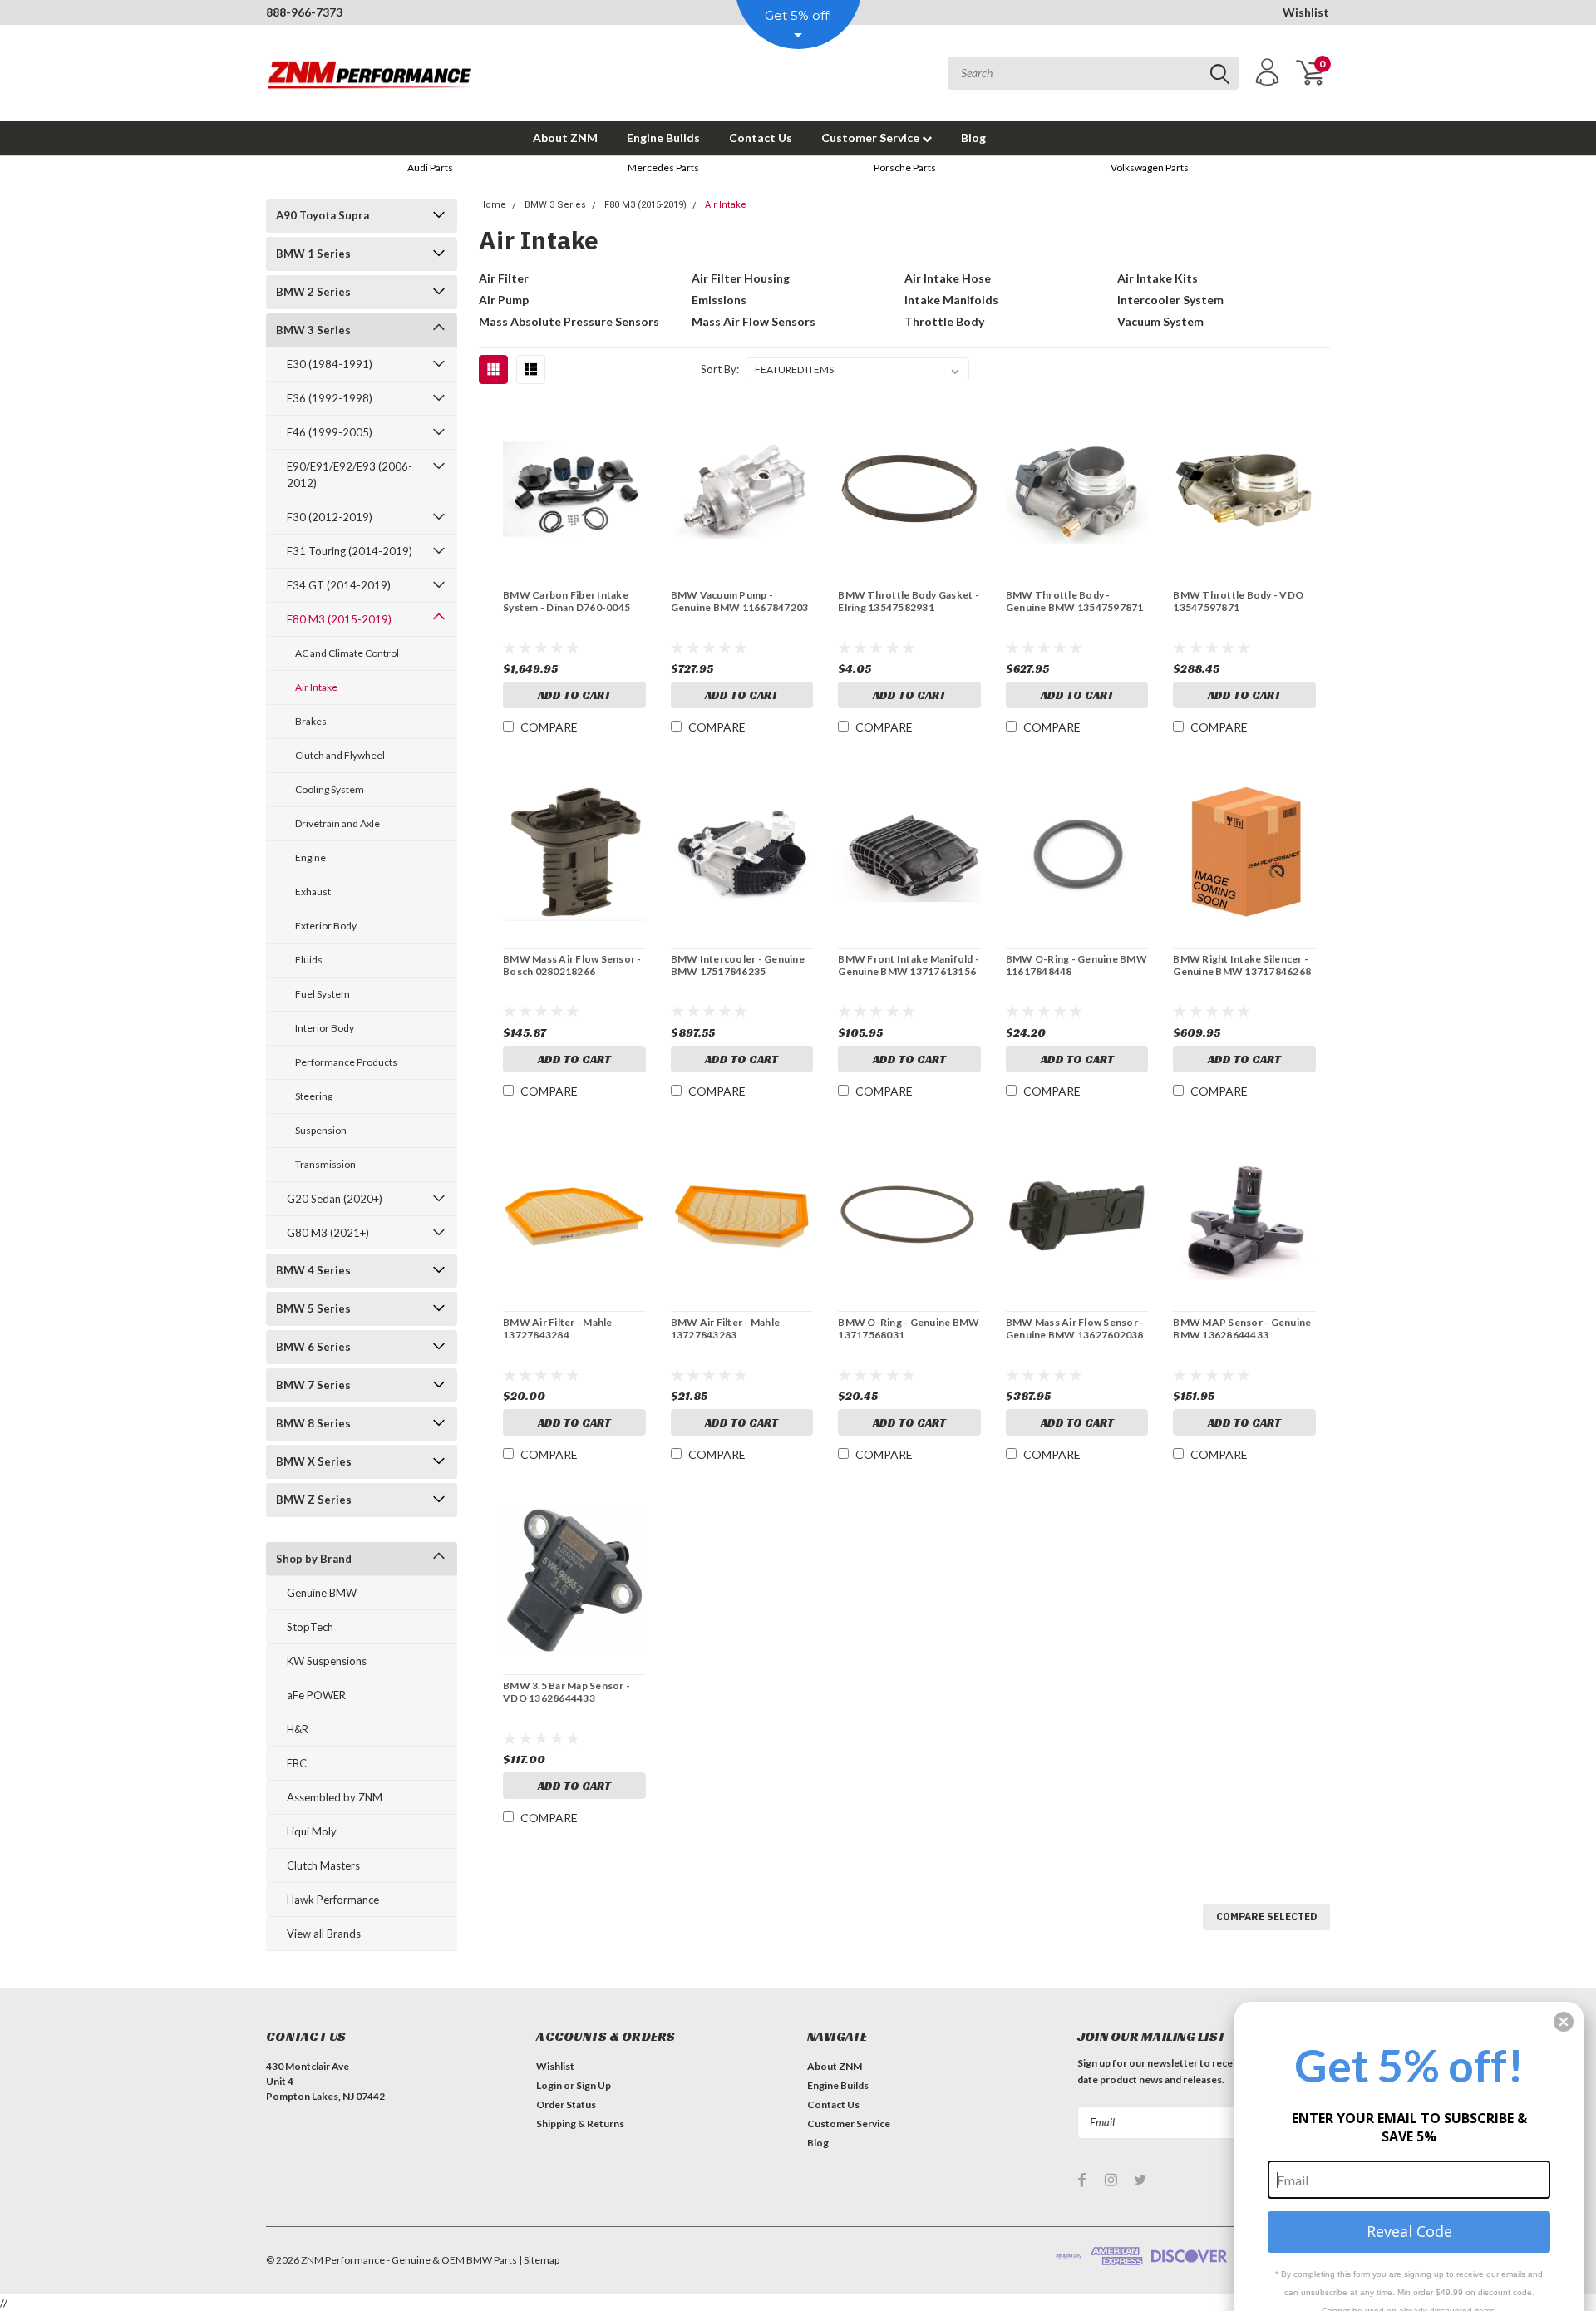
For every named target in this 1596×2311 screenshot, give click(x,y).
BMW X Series (314, 1461)
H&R (298, 1729)
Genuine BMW (322, 1593)
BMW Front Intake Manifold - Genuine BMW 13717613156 (909, 965)
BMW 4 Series (313, 1270)
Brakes (311, 721)
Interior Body (325, 1028)
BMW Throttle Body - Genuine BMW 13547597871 (1075, 601)
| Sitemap (539, 2260)
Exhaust (313, 892)
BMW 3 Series (313, 330)
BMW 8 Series (313, 1423)
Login (549, 2085)
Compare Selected (1266, 1917)
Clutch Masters (323, 1865)
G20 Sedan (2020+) (335, 1199)
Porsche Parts (905, 168)
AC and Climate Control (347, 653)
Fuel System (323, 994)
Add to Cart (574, 695)
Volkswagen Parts (1150, 168)
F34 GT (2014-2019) (339, 585)
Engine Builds (663, 138)
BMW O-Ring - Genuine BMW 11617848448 (1076, 965)
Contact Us (761, 138)
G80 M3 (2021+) (328, 1233)
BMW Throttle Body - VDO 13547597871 (1238, 601)
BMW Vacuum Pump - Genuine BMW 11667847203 (740, 601)
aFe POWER (316, 1695)
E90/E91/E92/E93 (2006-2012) (350, 475)
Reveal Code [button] (1409, 2231)
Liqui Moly (312, 1831)
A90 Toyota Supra (323, 215)
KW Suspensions (327, 1661)
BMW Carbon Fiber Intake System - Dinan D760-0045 (566, 601)
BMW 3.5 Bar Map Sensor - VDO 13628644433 (566, 1692)
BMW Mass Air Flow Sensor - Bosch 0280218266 (572, 965)
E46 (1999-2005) (330, 432)
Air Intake (316, 687)
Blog (973, 138)
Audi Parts (430, 168)
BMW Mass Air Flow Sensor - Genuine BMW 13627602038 (1075, 1328)
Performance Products (346, 1062)
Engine (310, 857)
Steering (314, 1096)
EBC (297, 1763)
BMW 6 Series (313, 1347)
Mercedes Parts (663, 168)
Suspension (321, 1130)
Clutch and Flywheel (340, 755)
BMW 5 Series (313, 1308)
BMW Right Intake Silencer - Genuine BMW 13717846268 (1242, 965)
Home (493, 205)
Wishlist (1306, 12)
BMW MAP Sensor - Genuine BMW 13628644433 (1242, 1328)
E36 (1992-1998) (330, 398)
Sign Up (594, 2085)
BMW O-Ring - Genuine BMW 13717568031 (909, 1328)
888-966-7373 (304, 12)
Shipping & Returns (580, 2124)
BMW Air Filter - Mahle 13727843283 (726, 1328)
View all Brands (324, 1934)
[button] (1564, 2022)
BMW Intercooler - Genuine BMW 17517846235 (738, 965)
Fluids (309, 960)
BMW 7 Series (313, 1385)
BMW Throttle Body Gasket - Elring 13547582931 (909, 601)
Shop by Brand (314, 1559)
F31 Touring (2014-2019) (350, 551)
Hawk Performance (333, 1900)
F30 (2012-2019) (330, 517)
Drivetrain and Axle (337, 823)
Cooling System (330, 789)
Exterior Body (326, 926)
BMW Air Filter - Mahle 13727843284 (558, 1328)
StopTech (310, 1627)
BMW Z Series (314, 1500)
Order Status (566, 2104)
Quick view (574, 490)
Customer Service (872, 138)
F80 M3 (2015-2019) (339, 619)
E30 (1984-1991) (330, 364)
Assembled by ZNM (335, 1797)
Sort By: (720, 369)
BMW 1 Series (313, 254)
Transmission (325, 1164)
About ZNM (565, 138)
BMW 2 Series (313, 292)
